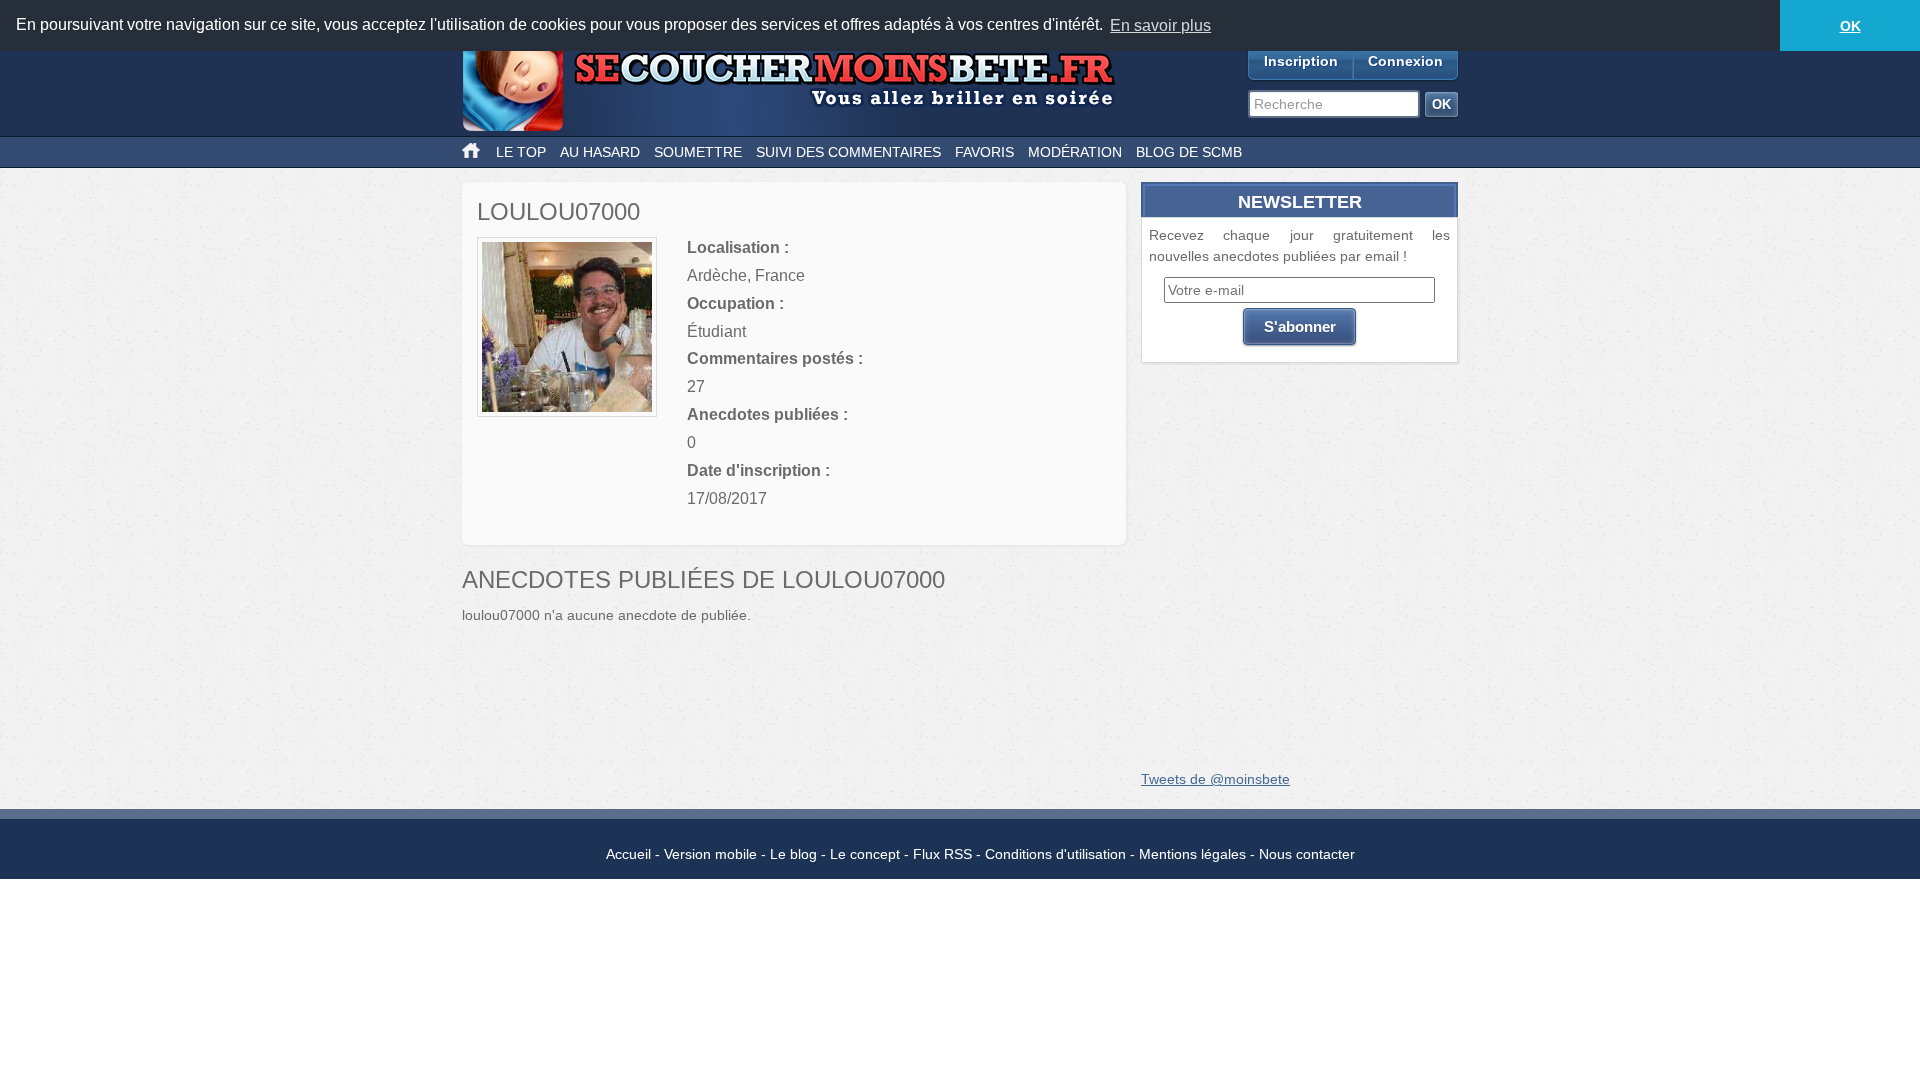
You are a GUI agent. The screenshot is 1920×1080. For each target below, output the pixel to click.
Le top (521, 152)
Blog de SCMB (1189, 152)
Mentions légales (1192, 854)
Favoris (984, 152)
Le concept (865, 854)
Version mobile (710, 854)
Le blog (793, 854)
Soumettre (698, 152)
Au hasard (600, 152)
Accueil (628, 854)
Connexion (1405, 61)
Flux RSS (942, 854)
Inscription (1301, 61)
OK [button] (1850, 26)
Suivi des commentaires (848, 152)
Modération (1075, 152)
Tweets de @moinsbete (1215, 779)
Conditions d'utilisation (1055, 854)
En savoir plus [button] (1160, 25)
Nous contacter (1307, 854)
